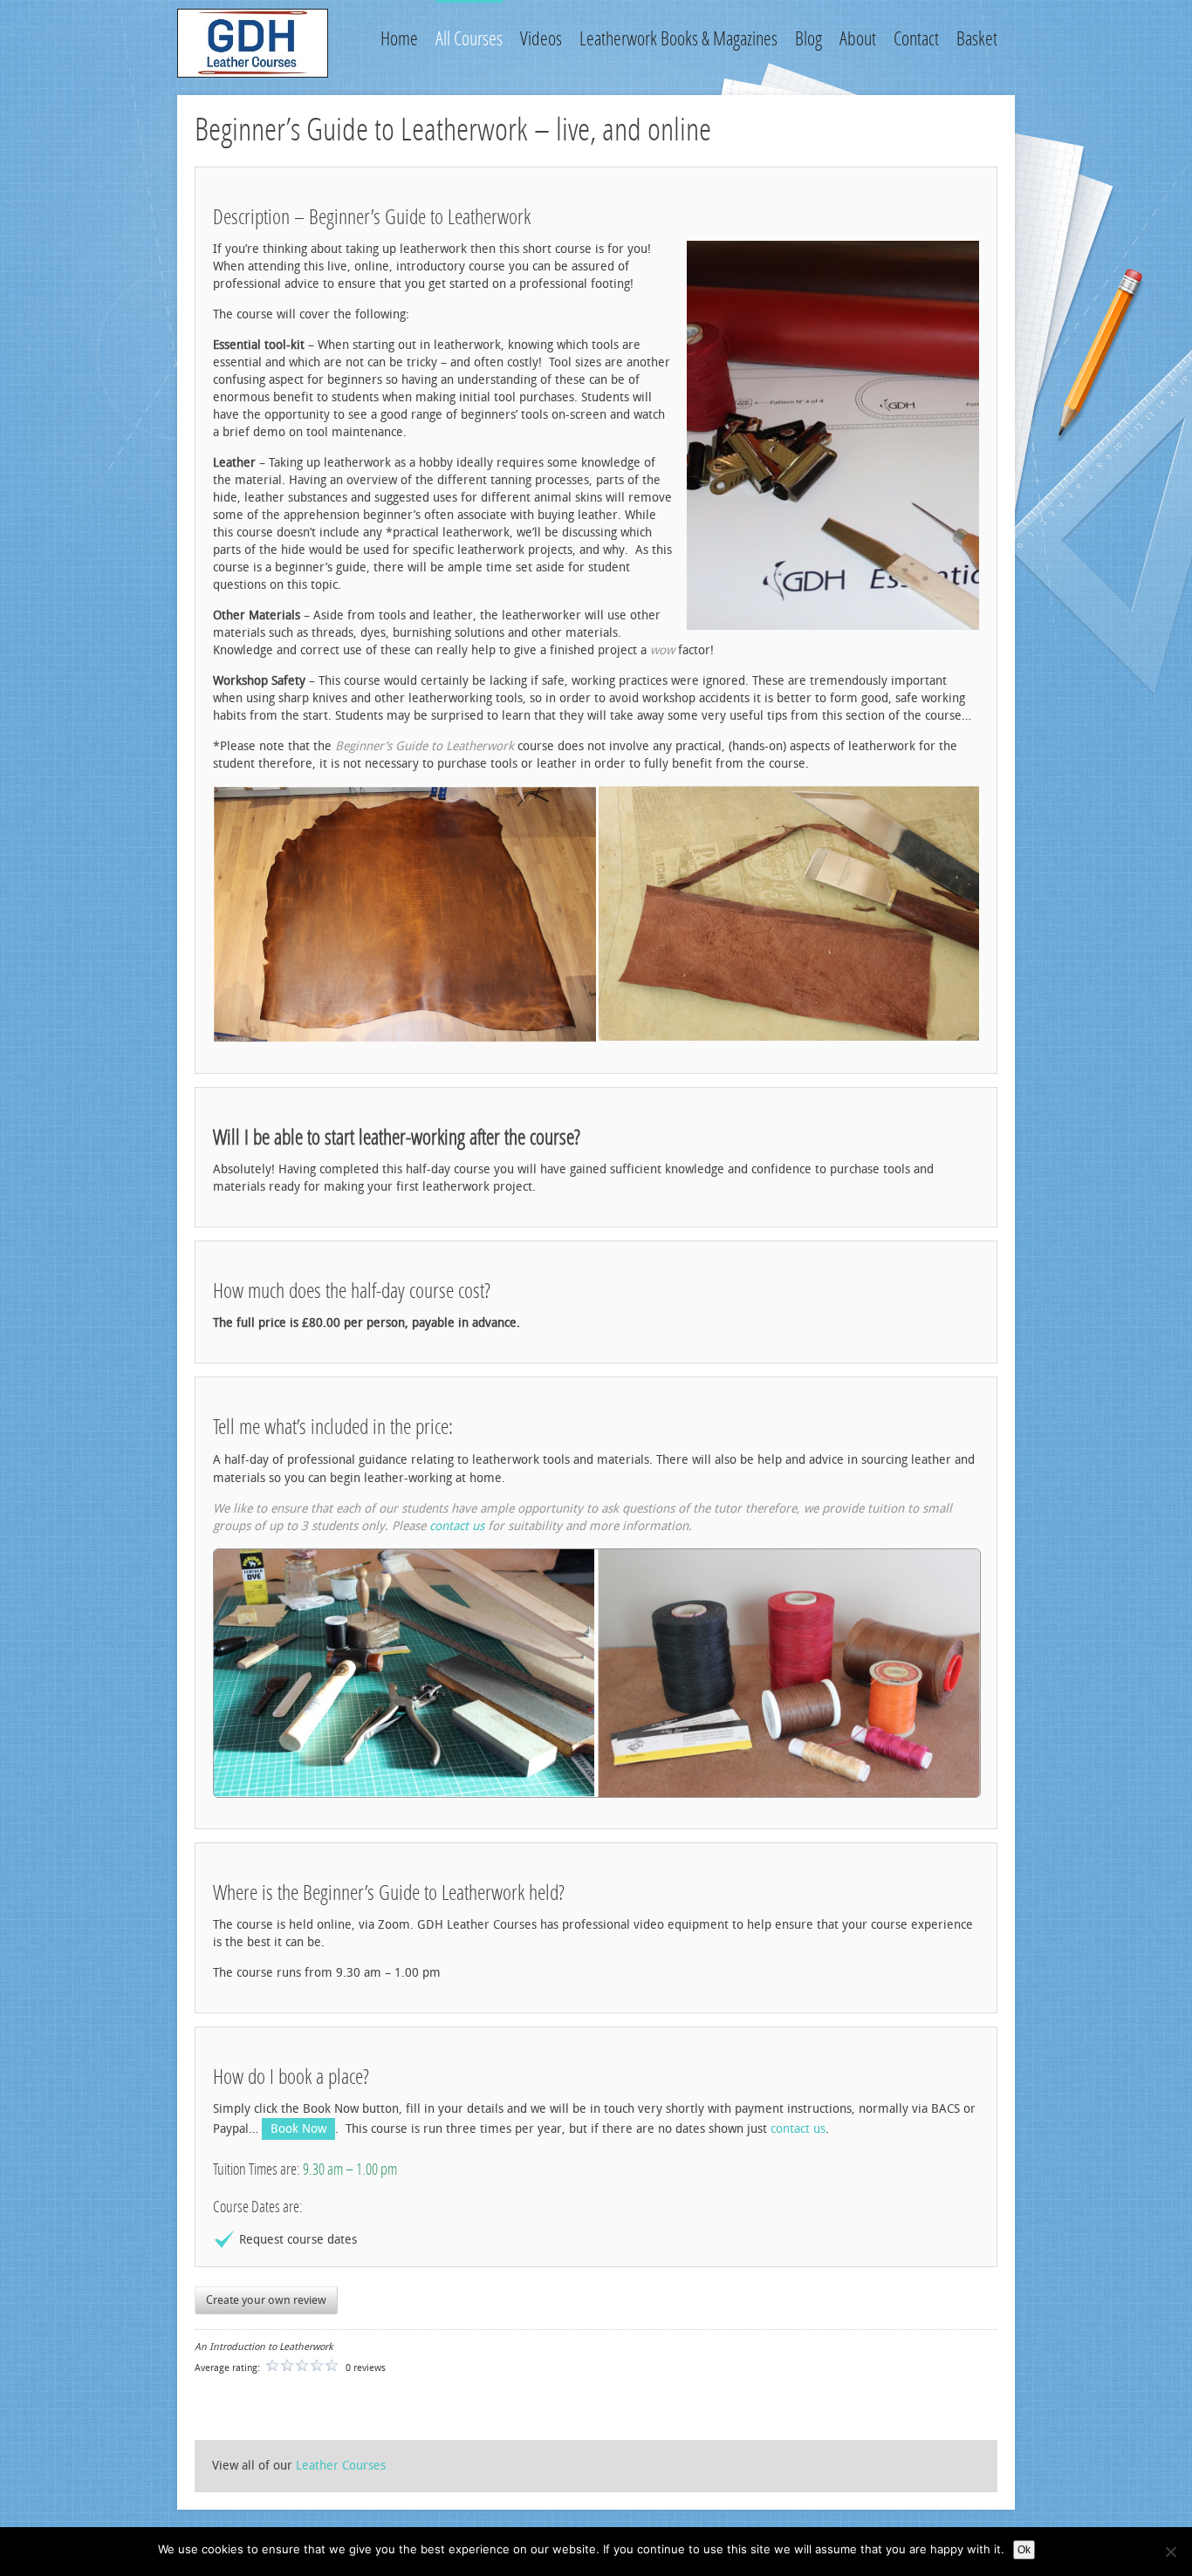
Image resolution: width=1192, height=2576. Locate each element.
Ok (1024, 2550)
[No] (1170, 2552)
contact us (457, 1526)
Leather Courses (341, 2466)
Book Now (298, 2129)
